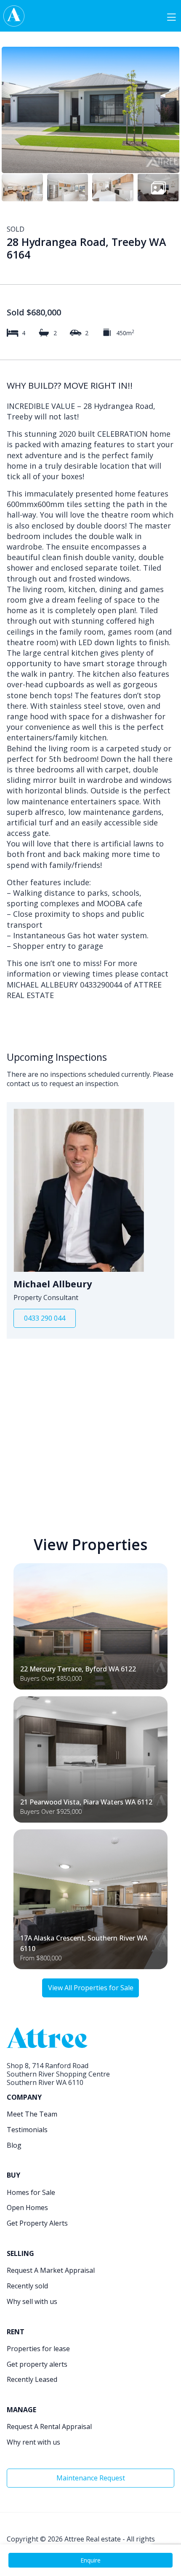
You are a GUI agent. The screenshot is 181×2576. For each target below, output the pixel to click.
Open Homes (27, 2208)
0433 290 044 (45, 1318)
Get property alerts (37, 2364)
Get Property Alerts (37, 2223)
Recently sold (27, 2286)
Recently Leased (32, 2379)
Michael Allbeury (53, 1284)
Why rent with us (33, 2442)
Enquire (90, 2560)
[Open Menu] (171, 16)
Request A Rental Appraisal (49, 2427)
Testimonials (27, 2130)
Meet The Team (32, 2114)
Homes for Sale (31, 2192)
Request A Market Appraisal (51, 2270)
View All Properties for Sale (91, 1988)
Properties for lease (38, 2349)
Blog (14, 2145)
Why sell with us (32, 2301)
